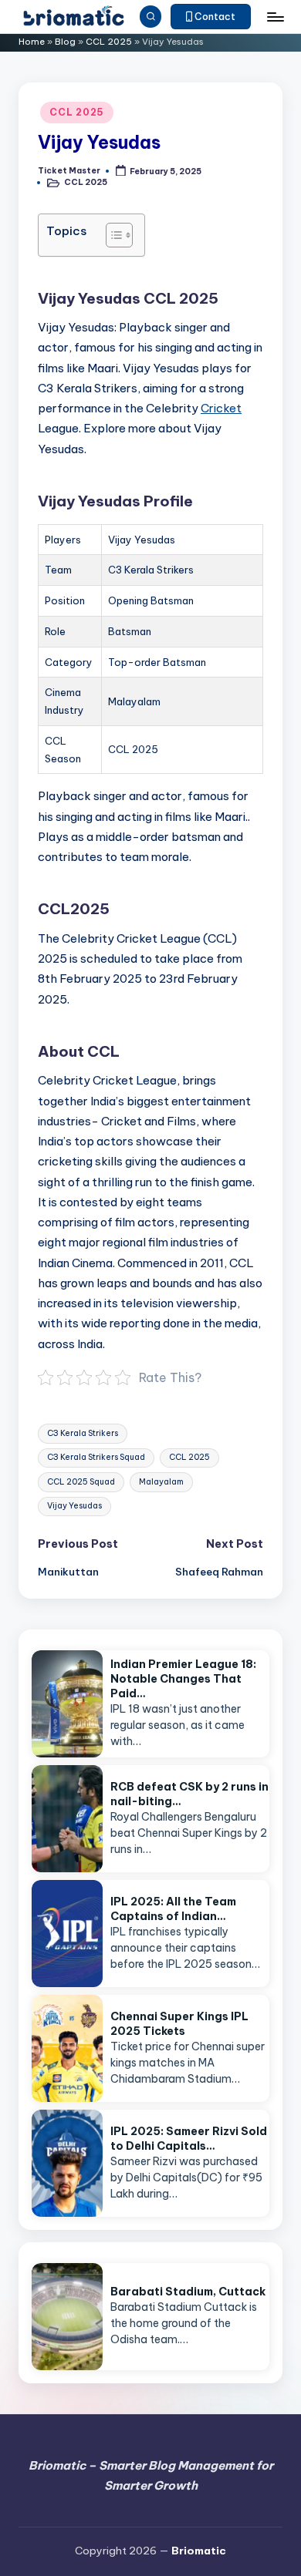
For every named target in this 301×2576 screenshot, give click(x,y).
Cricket (221, 408)
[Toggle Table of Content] (112, 235)
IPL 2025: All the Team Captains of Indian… (173, 1909)
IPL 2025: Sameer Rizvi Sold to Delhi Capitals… (189, 2139)
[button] (211, 17)
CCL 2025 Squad (81, 1482)
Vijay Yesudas (74, 1506)
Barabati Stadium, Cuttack (188, 2292)
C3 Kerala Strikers (83, 1433)
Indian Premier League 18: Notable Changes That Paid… (183, 1679)
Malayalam (161, 1482)
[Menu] (275, 17)
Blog (65, 42)
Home (32, 42)
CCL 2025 (109, 42)
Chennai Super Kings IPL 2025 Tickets (179, 2024)
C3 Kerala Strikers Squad (96, 1457)
